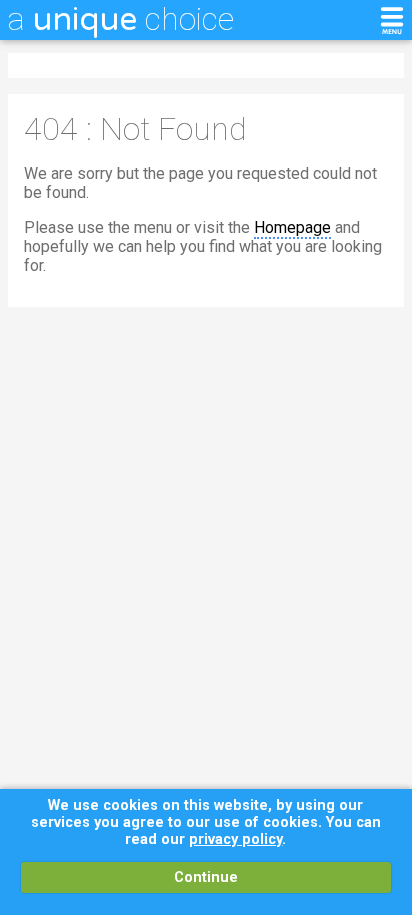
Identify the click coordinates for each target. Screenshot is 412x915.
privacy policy (235, 839)
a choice (121, 19)
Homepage (292, 227)
